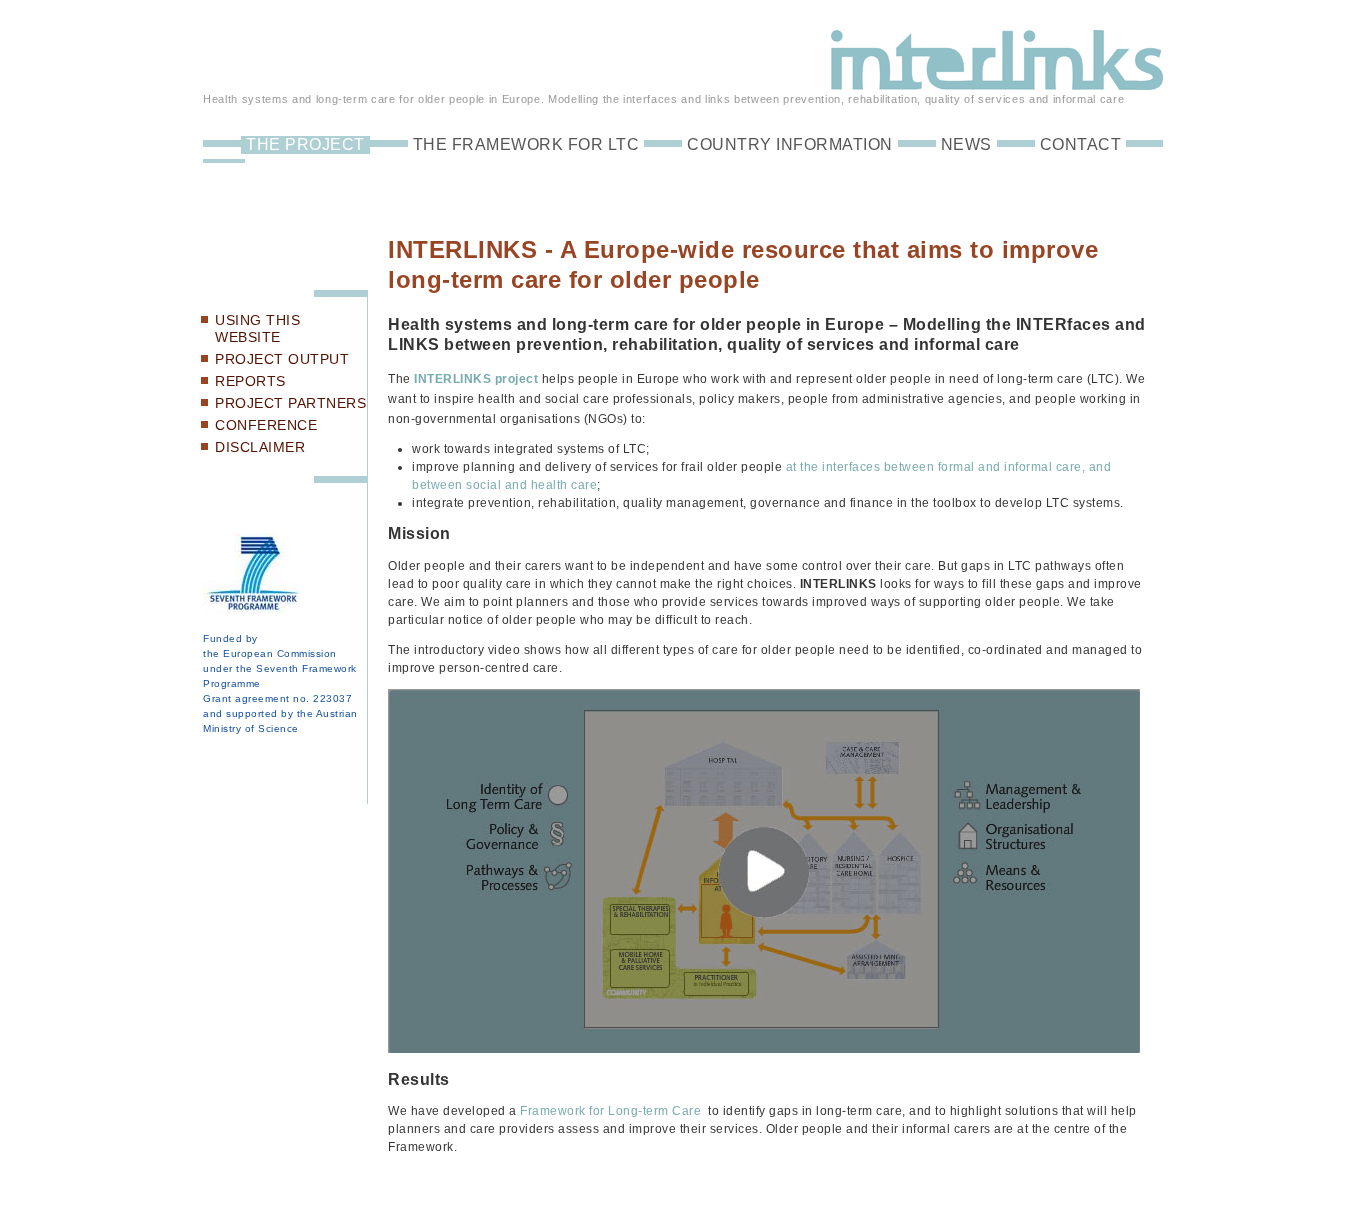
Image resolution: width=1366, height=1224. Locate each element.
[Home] (997, 81)
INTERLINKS (452, 379)
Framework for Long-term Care (610, 1111)
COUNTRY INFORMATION (790, 144)
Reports (250, 381)
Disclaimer (260, 447)
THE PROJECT (305, 144)
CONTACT (1081, 144)
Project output (282, 359)
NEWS (966, 144)
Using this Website (257, 328)
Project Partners (290, 403)
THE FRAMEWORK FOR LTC (526, 144)
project (514, 379)
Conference (266, 425)
